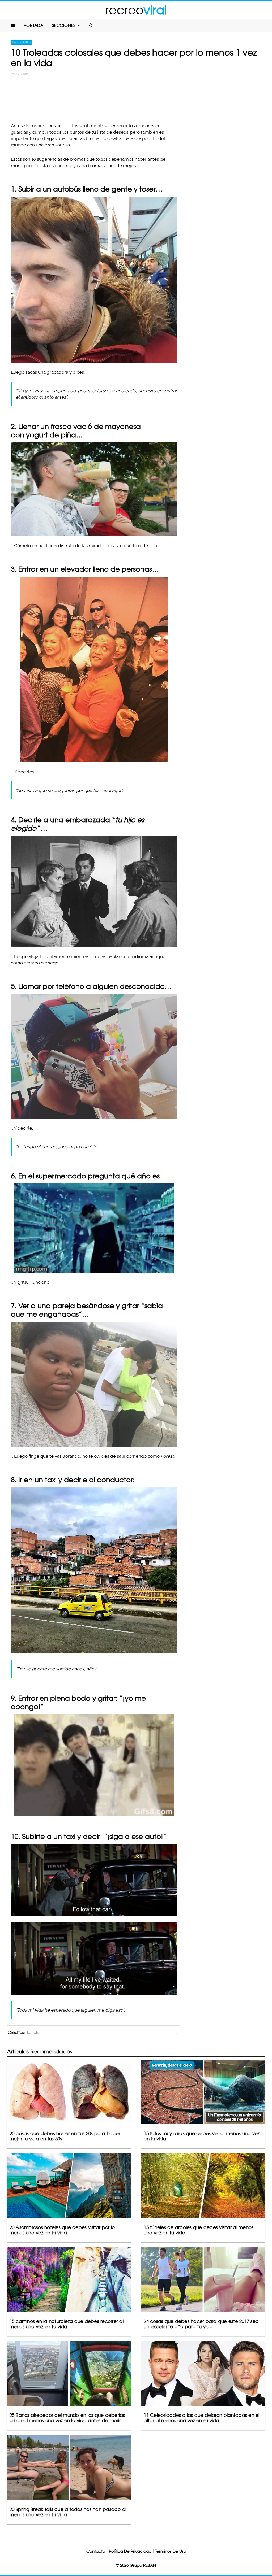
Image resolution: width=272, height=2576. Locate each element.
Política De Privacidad (130, 2551)
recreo (136, 10)
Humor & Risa (22, 42)
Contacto (96, 2551)
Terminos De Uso (171, 2551)
